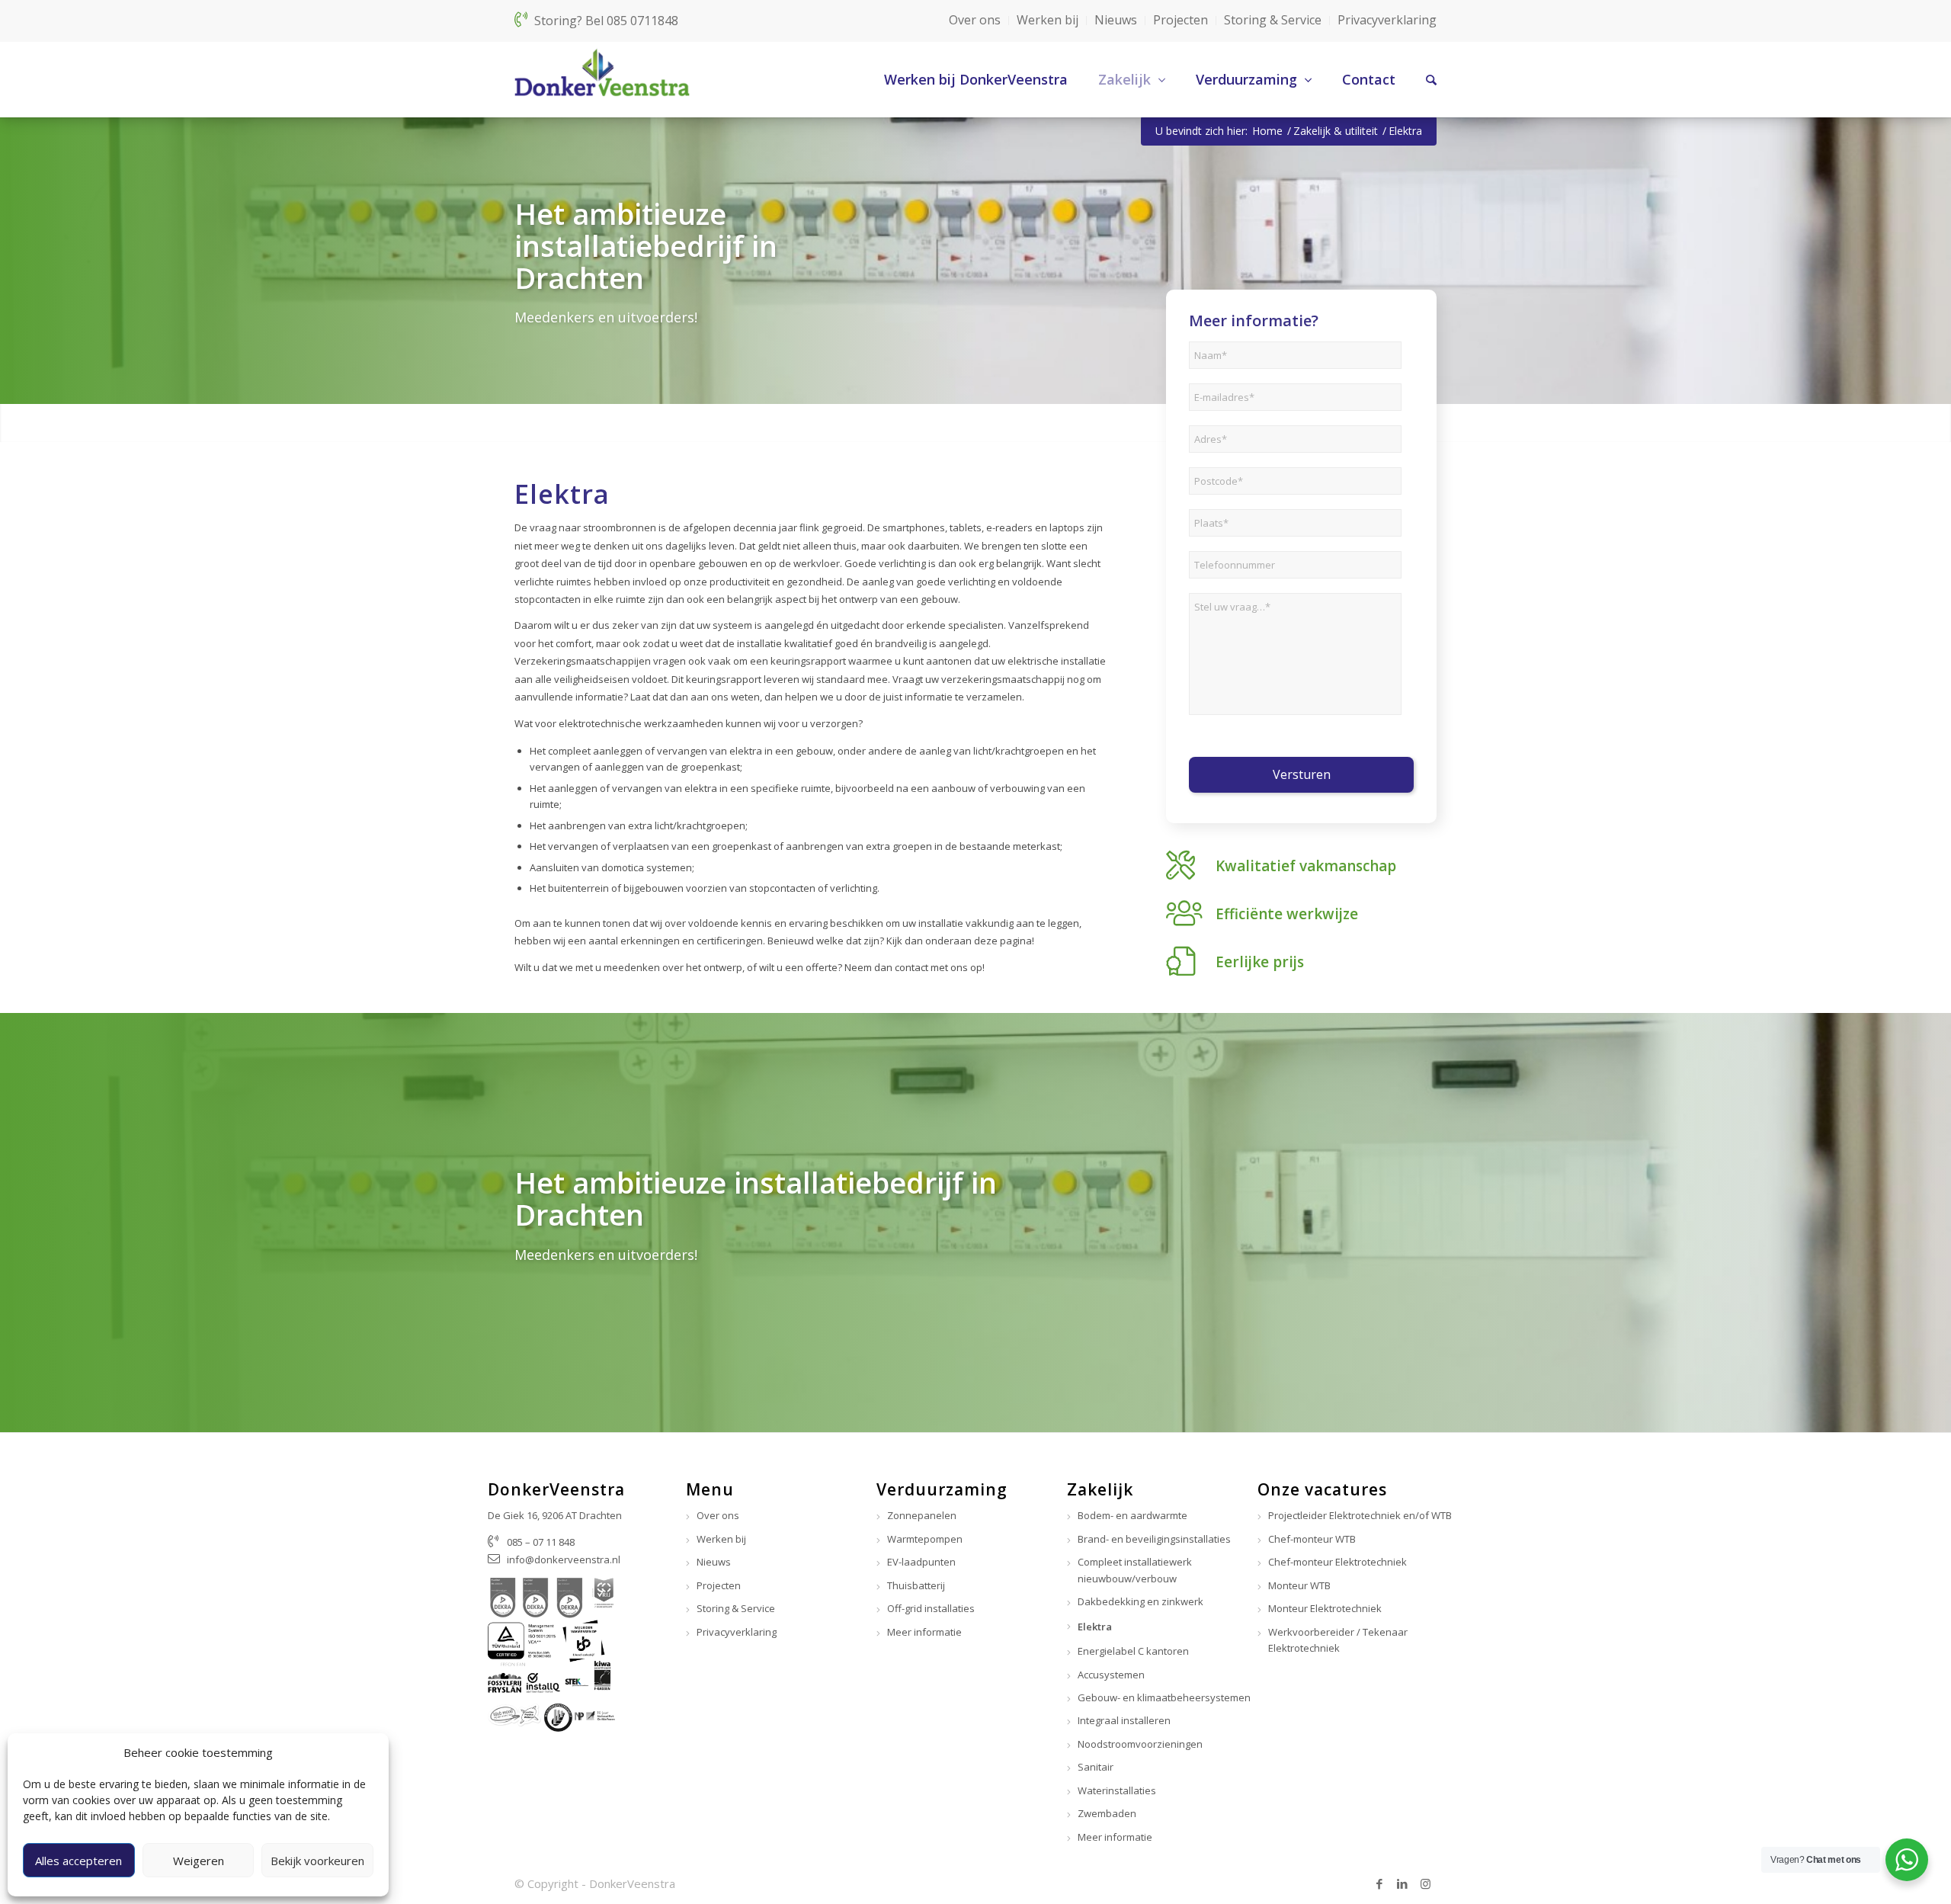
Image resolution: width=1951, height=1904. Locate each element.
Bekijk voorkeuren (317, 1861)
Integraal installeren (1124, 1720)
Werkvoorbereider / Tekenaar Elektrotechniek (1338, 1640)
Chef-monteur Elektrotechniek (1338, 1562)
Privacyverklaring (1387, 20)
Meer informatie (924, 1632)
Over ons (975, 20)
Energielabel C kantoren (1133, 1651)
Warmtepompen (925, 1539)
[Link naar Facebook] (1379, 1883)
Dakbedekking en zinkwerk (1140, 1601)
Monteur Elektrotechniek (1325, 1608)
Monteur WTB (1299, 1585)
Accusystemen (1111, 1675)
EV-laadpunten (921, 1562)
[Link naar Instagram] (1425, 1883)
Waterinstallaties (1117, 1790)
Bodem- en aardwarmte (1132, 1515)
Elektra (1095, 1627)
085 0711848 (642, 21)
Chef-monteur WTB (1312, 1539)
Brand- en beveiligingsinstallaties (1154, 1539)
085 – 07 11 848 (541, 1542)
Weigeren (199, 1861)
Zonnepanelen (922, 1515)
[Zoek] (1416, 79)
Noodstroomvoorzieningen (1140, 1744)
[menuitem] (961, 79)
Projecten (1181, 20)
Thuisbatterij (916, 1585)
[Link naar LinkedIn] (1402, 1883)
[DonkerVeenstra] (602, 79)
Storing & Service (1273, 20)
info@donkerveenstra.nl (564, 1559)
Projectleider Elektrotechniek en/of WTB (1360, 1515)
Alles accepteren (78, 1861)
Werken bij (1048, 20)
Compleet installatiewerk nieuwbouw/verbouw (1135, 1570)
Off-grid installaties (931, 1608)
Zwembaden (1107, 1813)
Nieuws (1116, 20)
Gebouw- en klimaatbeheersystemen (1164, 1697)
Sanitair (1096, 1767)
